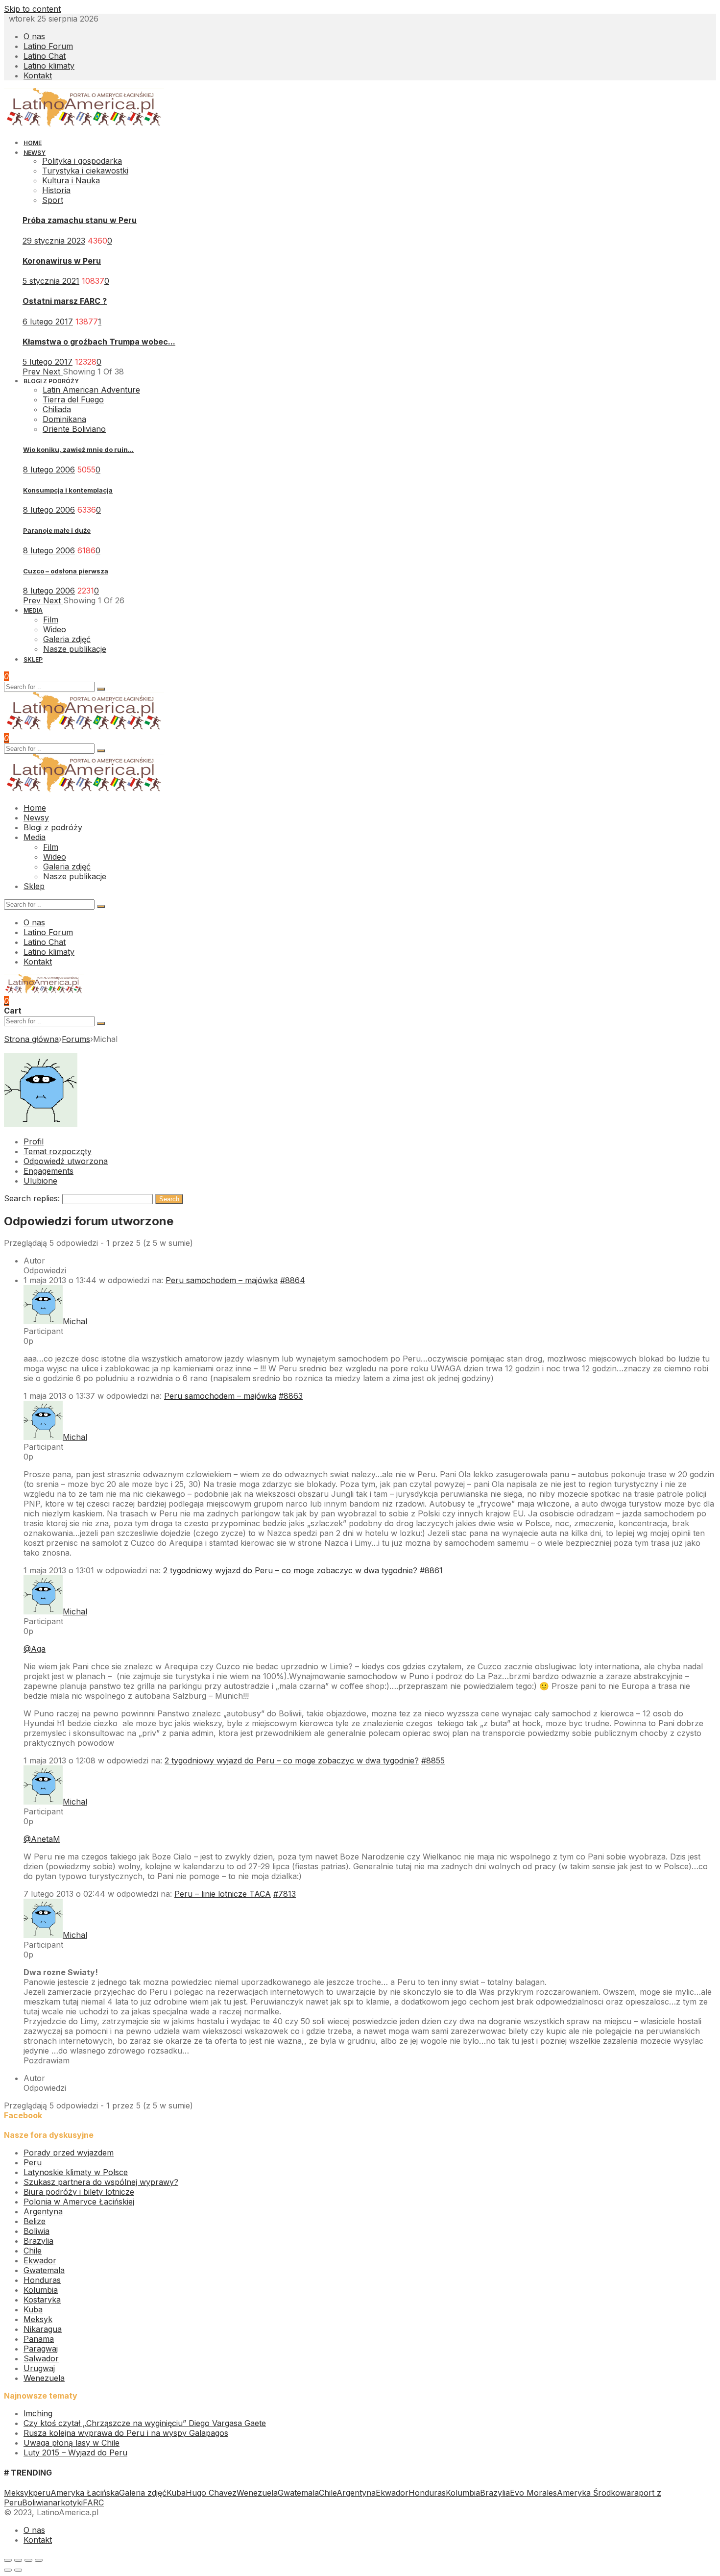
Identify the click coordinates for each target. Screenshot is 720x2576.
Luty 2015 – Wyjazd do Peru (75, 2452)
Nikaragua (43, 2329)
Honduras (42, 2280)
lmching (38, 2413)
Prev (33, 372)
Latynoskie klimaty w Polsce (76, 2172)
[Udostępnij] (18, 2560)
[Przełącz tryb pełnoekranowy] (28, 2560)
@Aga (35, 1649)
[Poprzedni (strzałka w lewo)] (8, 2570)
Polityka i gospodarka (82, 161)
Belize (35, 2221)
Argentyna (43, 2211)
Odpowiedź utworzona (66, 1161)
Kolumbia (41, 2290)
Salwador (41, 2358)
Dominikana (64, 419)
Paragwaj (41, 2349)
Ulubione (40, 1181)
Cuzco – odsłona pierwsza (66, 571)
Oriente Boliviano (74, 429)
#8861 (431, 1570)
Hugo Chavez (211, 2493)
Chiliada (57, 409)
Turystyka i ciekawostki (85, 171)
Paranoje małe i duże (57, 530)
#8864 (293, 1280)
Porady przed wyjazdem (69, 2153)
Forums (76, 1039)
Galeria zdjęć (143, 2493)
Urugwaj (39, 2368)
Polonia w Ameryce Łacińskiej (79, 2202)
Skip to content (32, 9)
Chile (33, 2251)
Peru (33, 2162)
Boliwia (36, 2231)
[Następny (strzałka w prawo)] (18, 2570)
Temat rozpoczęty (58, 1151)
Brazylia (38, 2241)
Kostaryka (42, 2300)
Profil (34, 1141)
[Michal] (41, 1124)
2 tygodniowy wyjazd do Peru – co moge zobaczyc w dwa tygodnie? (290, 1570)
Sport (53, 200)
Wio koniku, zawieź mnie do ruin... (78, 449)
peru (42, 2493)
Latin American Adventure (91, 390)
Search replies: (32, 1198)
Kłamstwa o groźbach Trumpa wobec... (99, 342)
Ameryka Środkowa (594, 2493)
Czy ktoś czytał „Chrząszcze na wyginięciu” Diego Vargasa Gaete (145, 2423)
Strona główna (31, 1039)
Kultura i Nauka (71, 180)
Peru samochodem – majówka (222, 1280)
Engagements (48, 1171)
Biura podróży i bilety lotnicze (79, 2192)
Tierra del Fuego (73, 399)
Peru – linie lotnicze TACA (223, 1894)
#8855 (433, 1760)
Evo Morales (533, 2493)
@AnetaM (42, 1839)
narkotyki (65, 2502)
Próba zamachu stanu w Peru (80, 220)
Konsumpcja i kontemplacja (68, 490)
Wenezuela (44, 2378)
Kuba (33, 2309)
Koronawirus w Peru (62, 261)
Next (53, 372)
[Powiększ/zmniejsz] (39, 2560)
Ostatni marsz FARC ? (65, 301)
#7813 (285, 1894)
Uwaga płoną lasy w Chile (72, 2443)
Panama (39, 2339)
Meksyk (38, 2319)
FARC (93, 2502)
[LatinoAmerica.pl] (84, 124)
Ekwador (40, 2260)
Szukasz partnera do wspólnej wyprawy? (101, 2182)
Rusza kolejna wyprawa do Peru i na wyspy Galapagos (126, 2433)
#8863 (291, 1396)
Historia (56, 190)
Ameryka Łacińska (85, 2493)
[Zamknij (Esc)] (8, 2560)
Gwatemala (44, 2270)
